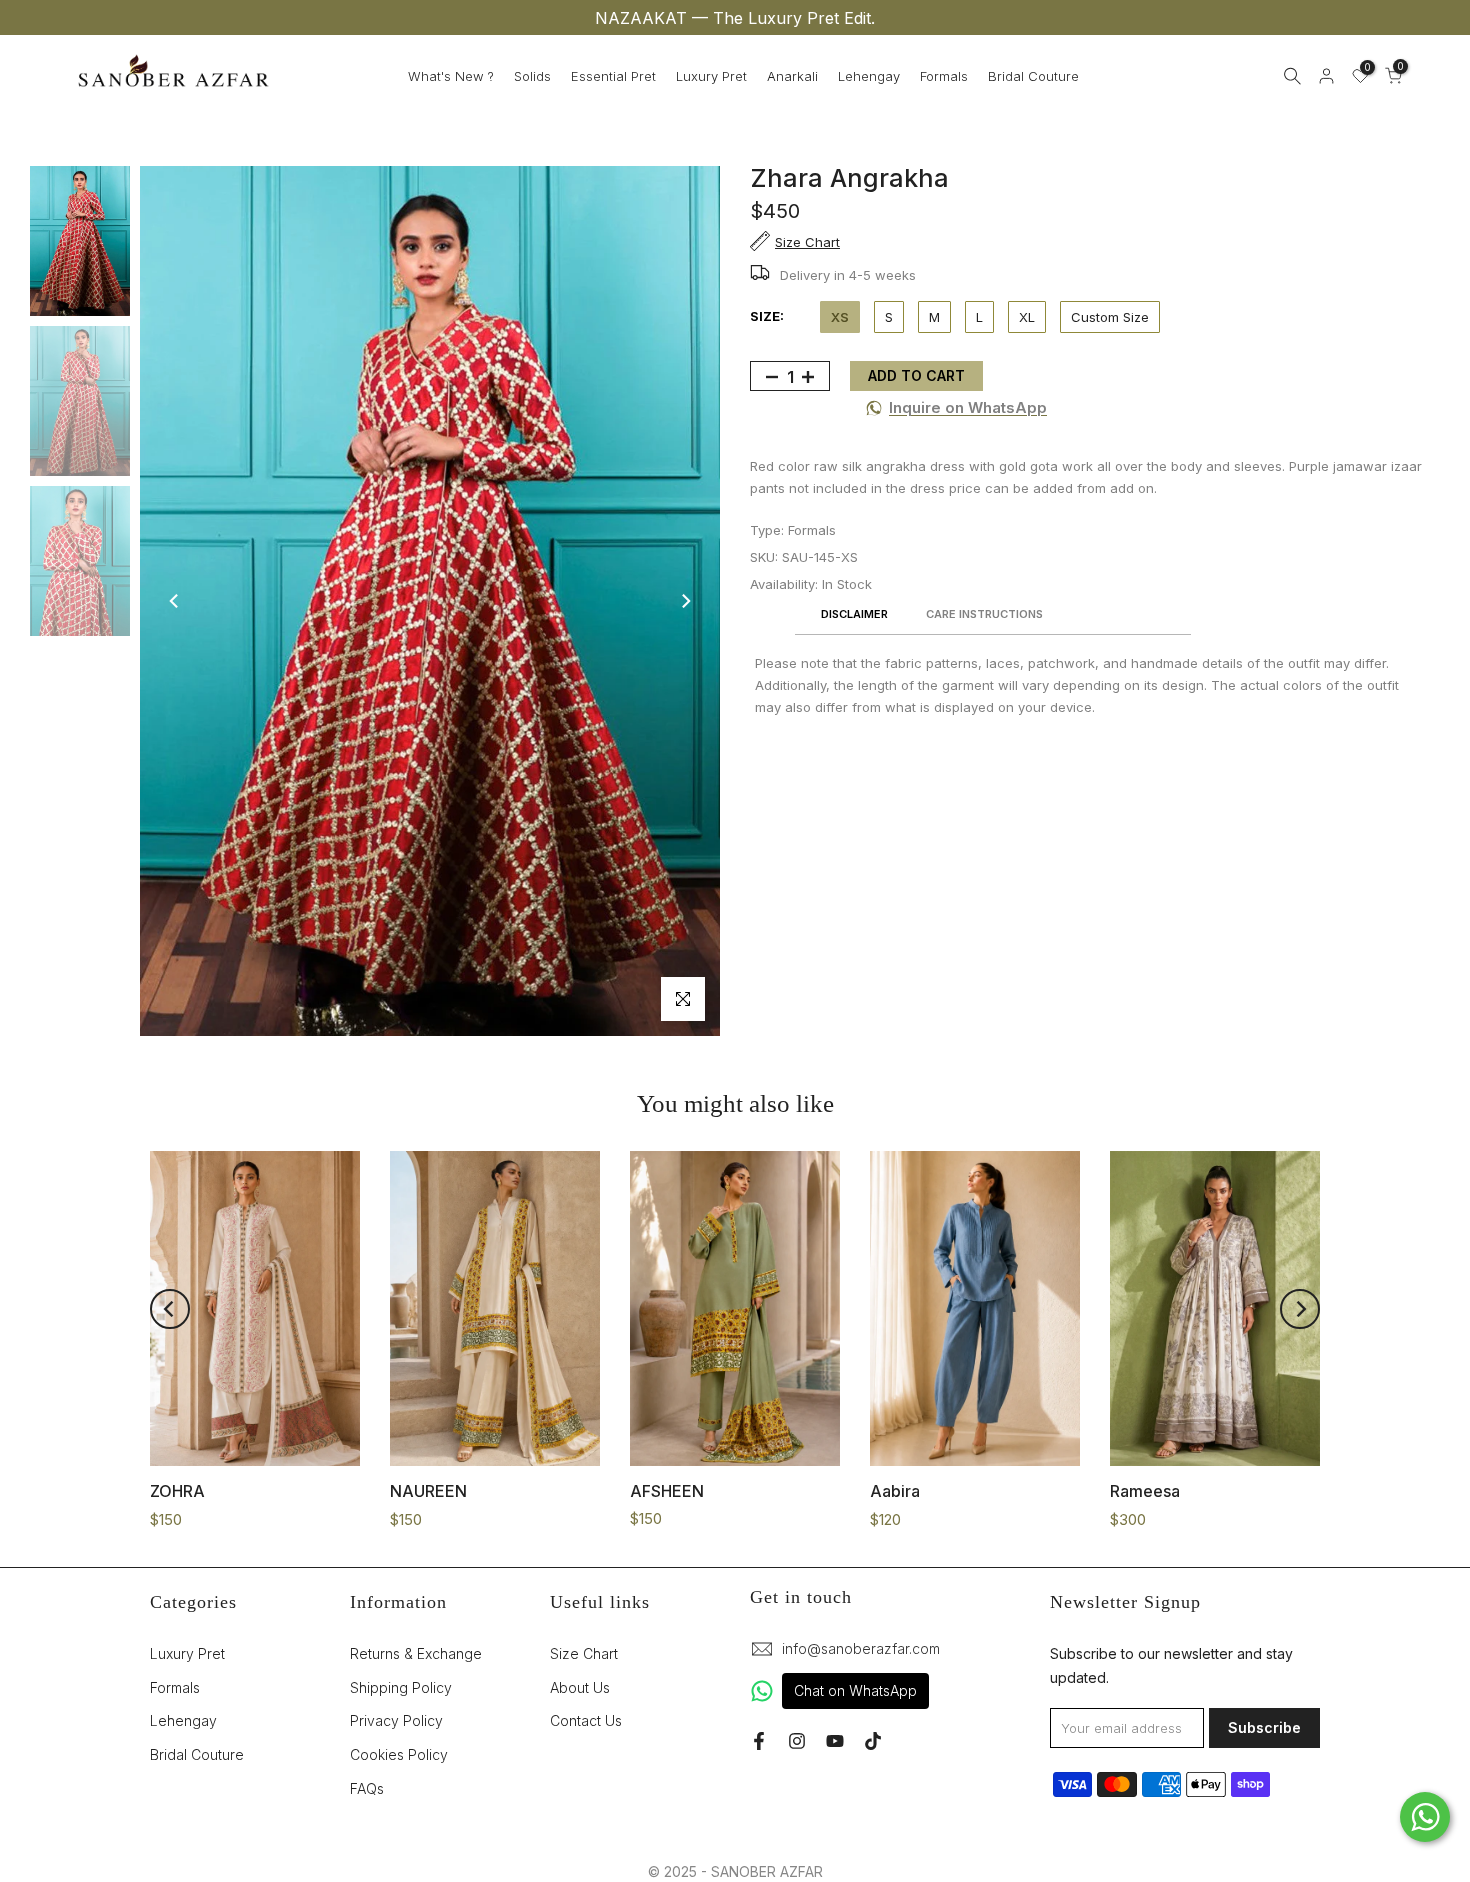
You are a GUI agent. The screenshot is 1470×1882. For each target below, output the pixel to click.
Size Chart (584, 1653)
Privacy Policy (396, 1720)
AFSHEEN (667, 1491)
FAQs (367, 1788)
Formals (944, 76)
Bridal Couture (1033, 76)
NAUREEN (428, 1491)
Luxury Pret (711, 76)
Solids (532, 76)
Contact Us (586, 1720)
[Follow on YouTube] (835, 1741)
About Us (580, 1687)
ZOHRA (177, 1491)
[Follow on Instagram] (797, 1741)
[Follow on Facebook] (759, 1741)
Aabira (895, 1491)
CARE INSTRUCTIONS (984, 615)
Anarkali (792, 76)
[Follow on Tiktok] (873, 1741)
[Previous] (175, 601)
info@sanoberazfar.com (861, 1648)
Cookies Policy (399, 1754)
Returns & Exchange (416, 1653)
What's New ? (451, 76)
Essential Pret (613, 76)
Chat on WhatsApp (855, 1690)
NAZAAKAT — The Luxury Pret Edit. (735, 18)
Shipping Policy (401, 1687)
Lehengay (869, 76)
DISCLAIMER (854, 615)
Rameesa (1145, 1491)
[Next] (685, 601)
